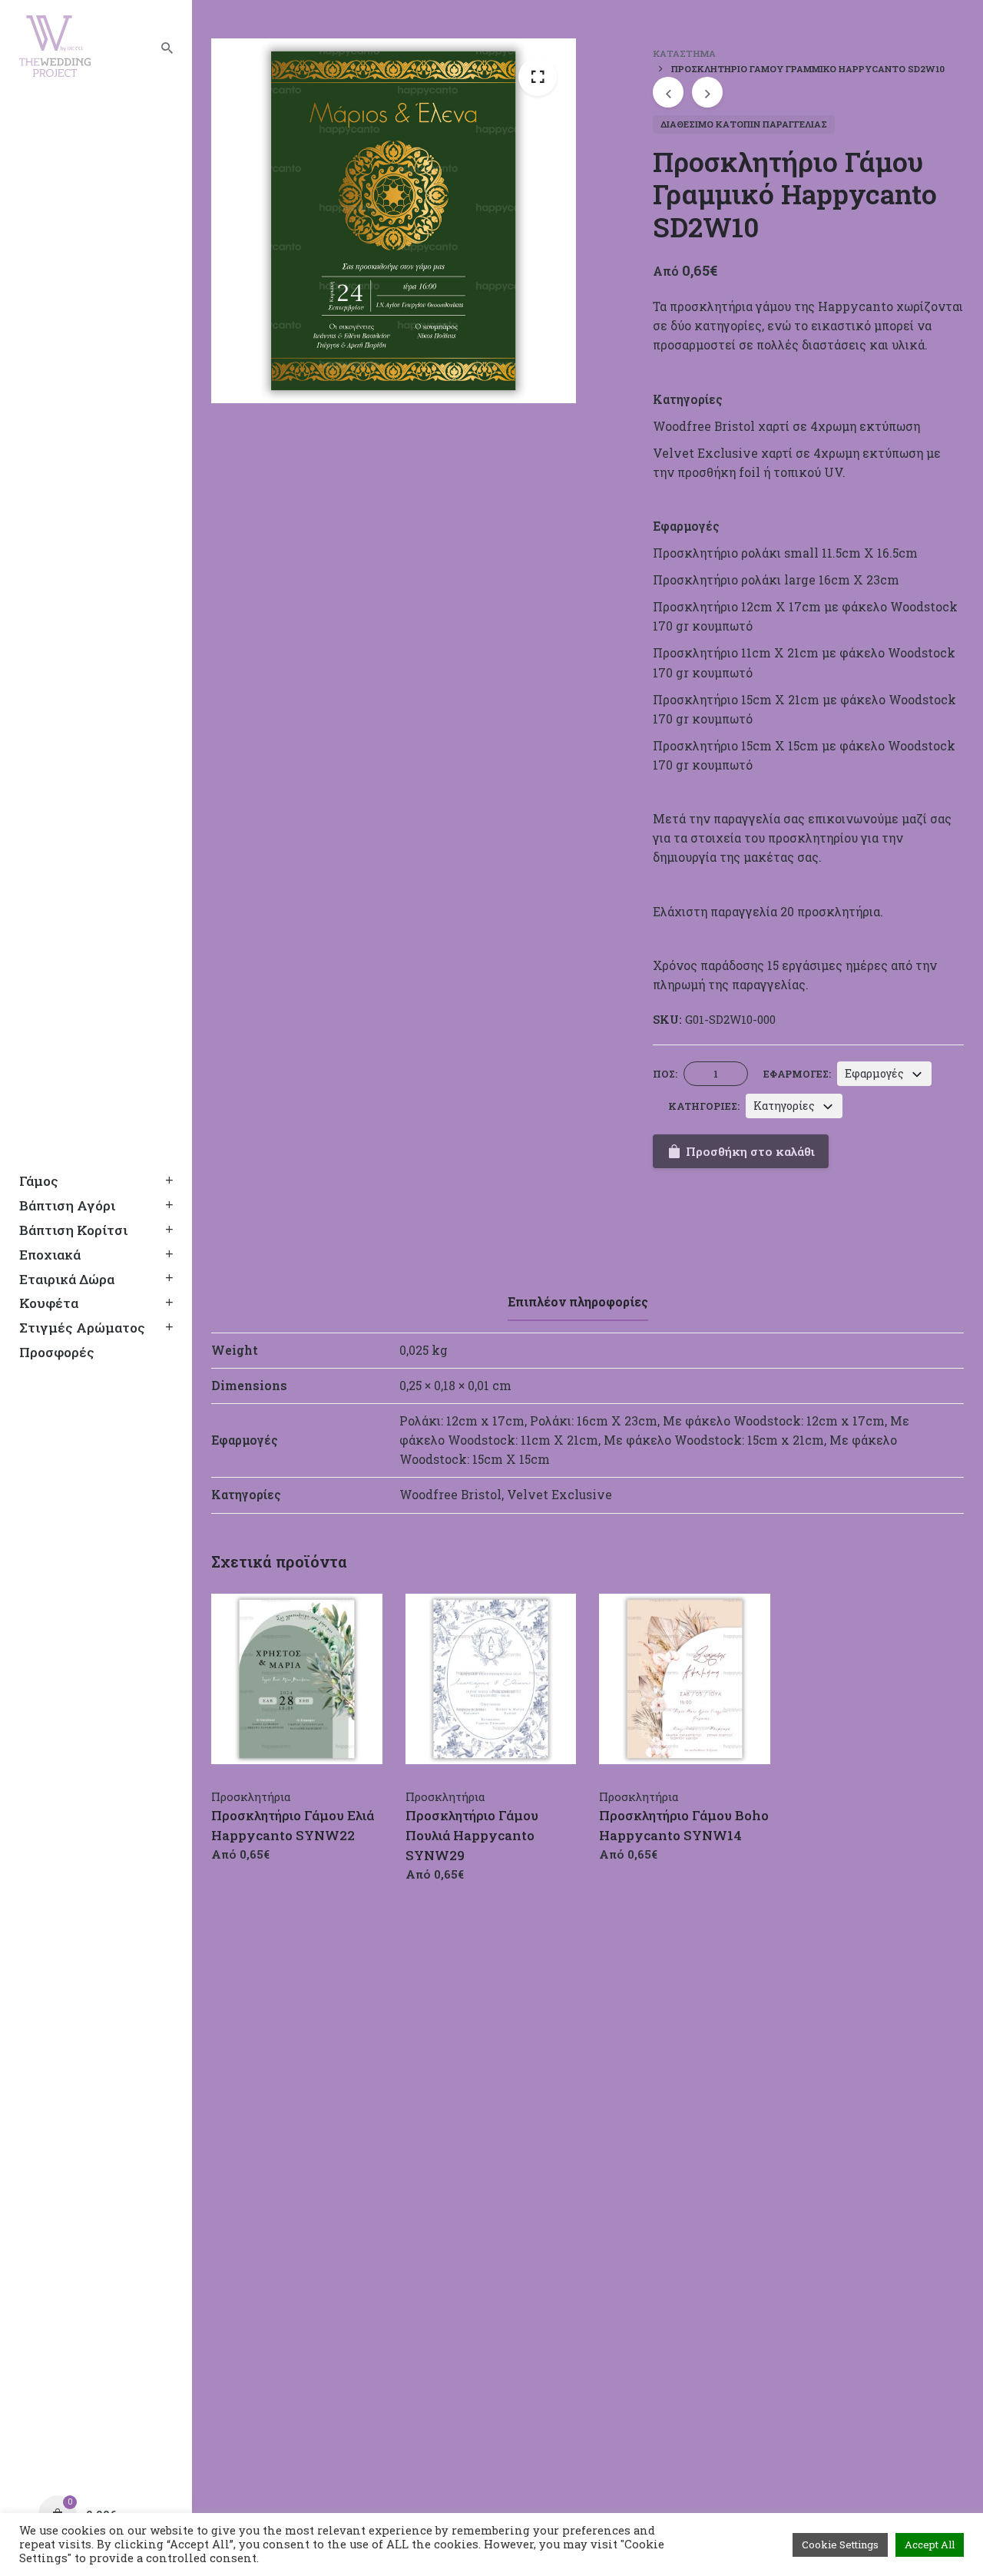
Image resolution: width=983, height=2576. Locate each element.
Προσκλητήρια (251, 1796)
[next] (707, 92)
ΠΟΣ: (665, 1074)
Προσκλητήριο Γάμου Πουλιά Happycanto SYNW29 (472, 1835)
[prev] (668, 92)
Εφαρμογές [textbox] (874, 1073)
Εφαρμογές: (797, 1074)
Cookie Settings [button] (840, 2545)
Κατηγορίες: (704, 1106)
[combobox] (884, 1074)
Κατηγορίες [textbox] (784, 1106)
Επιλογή (235, 1869)
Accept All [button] (930, 2545)
